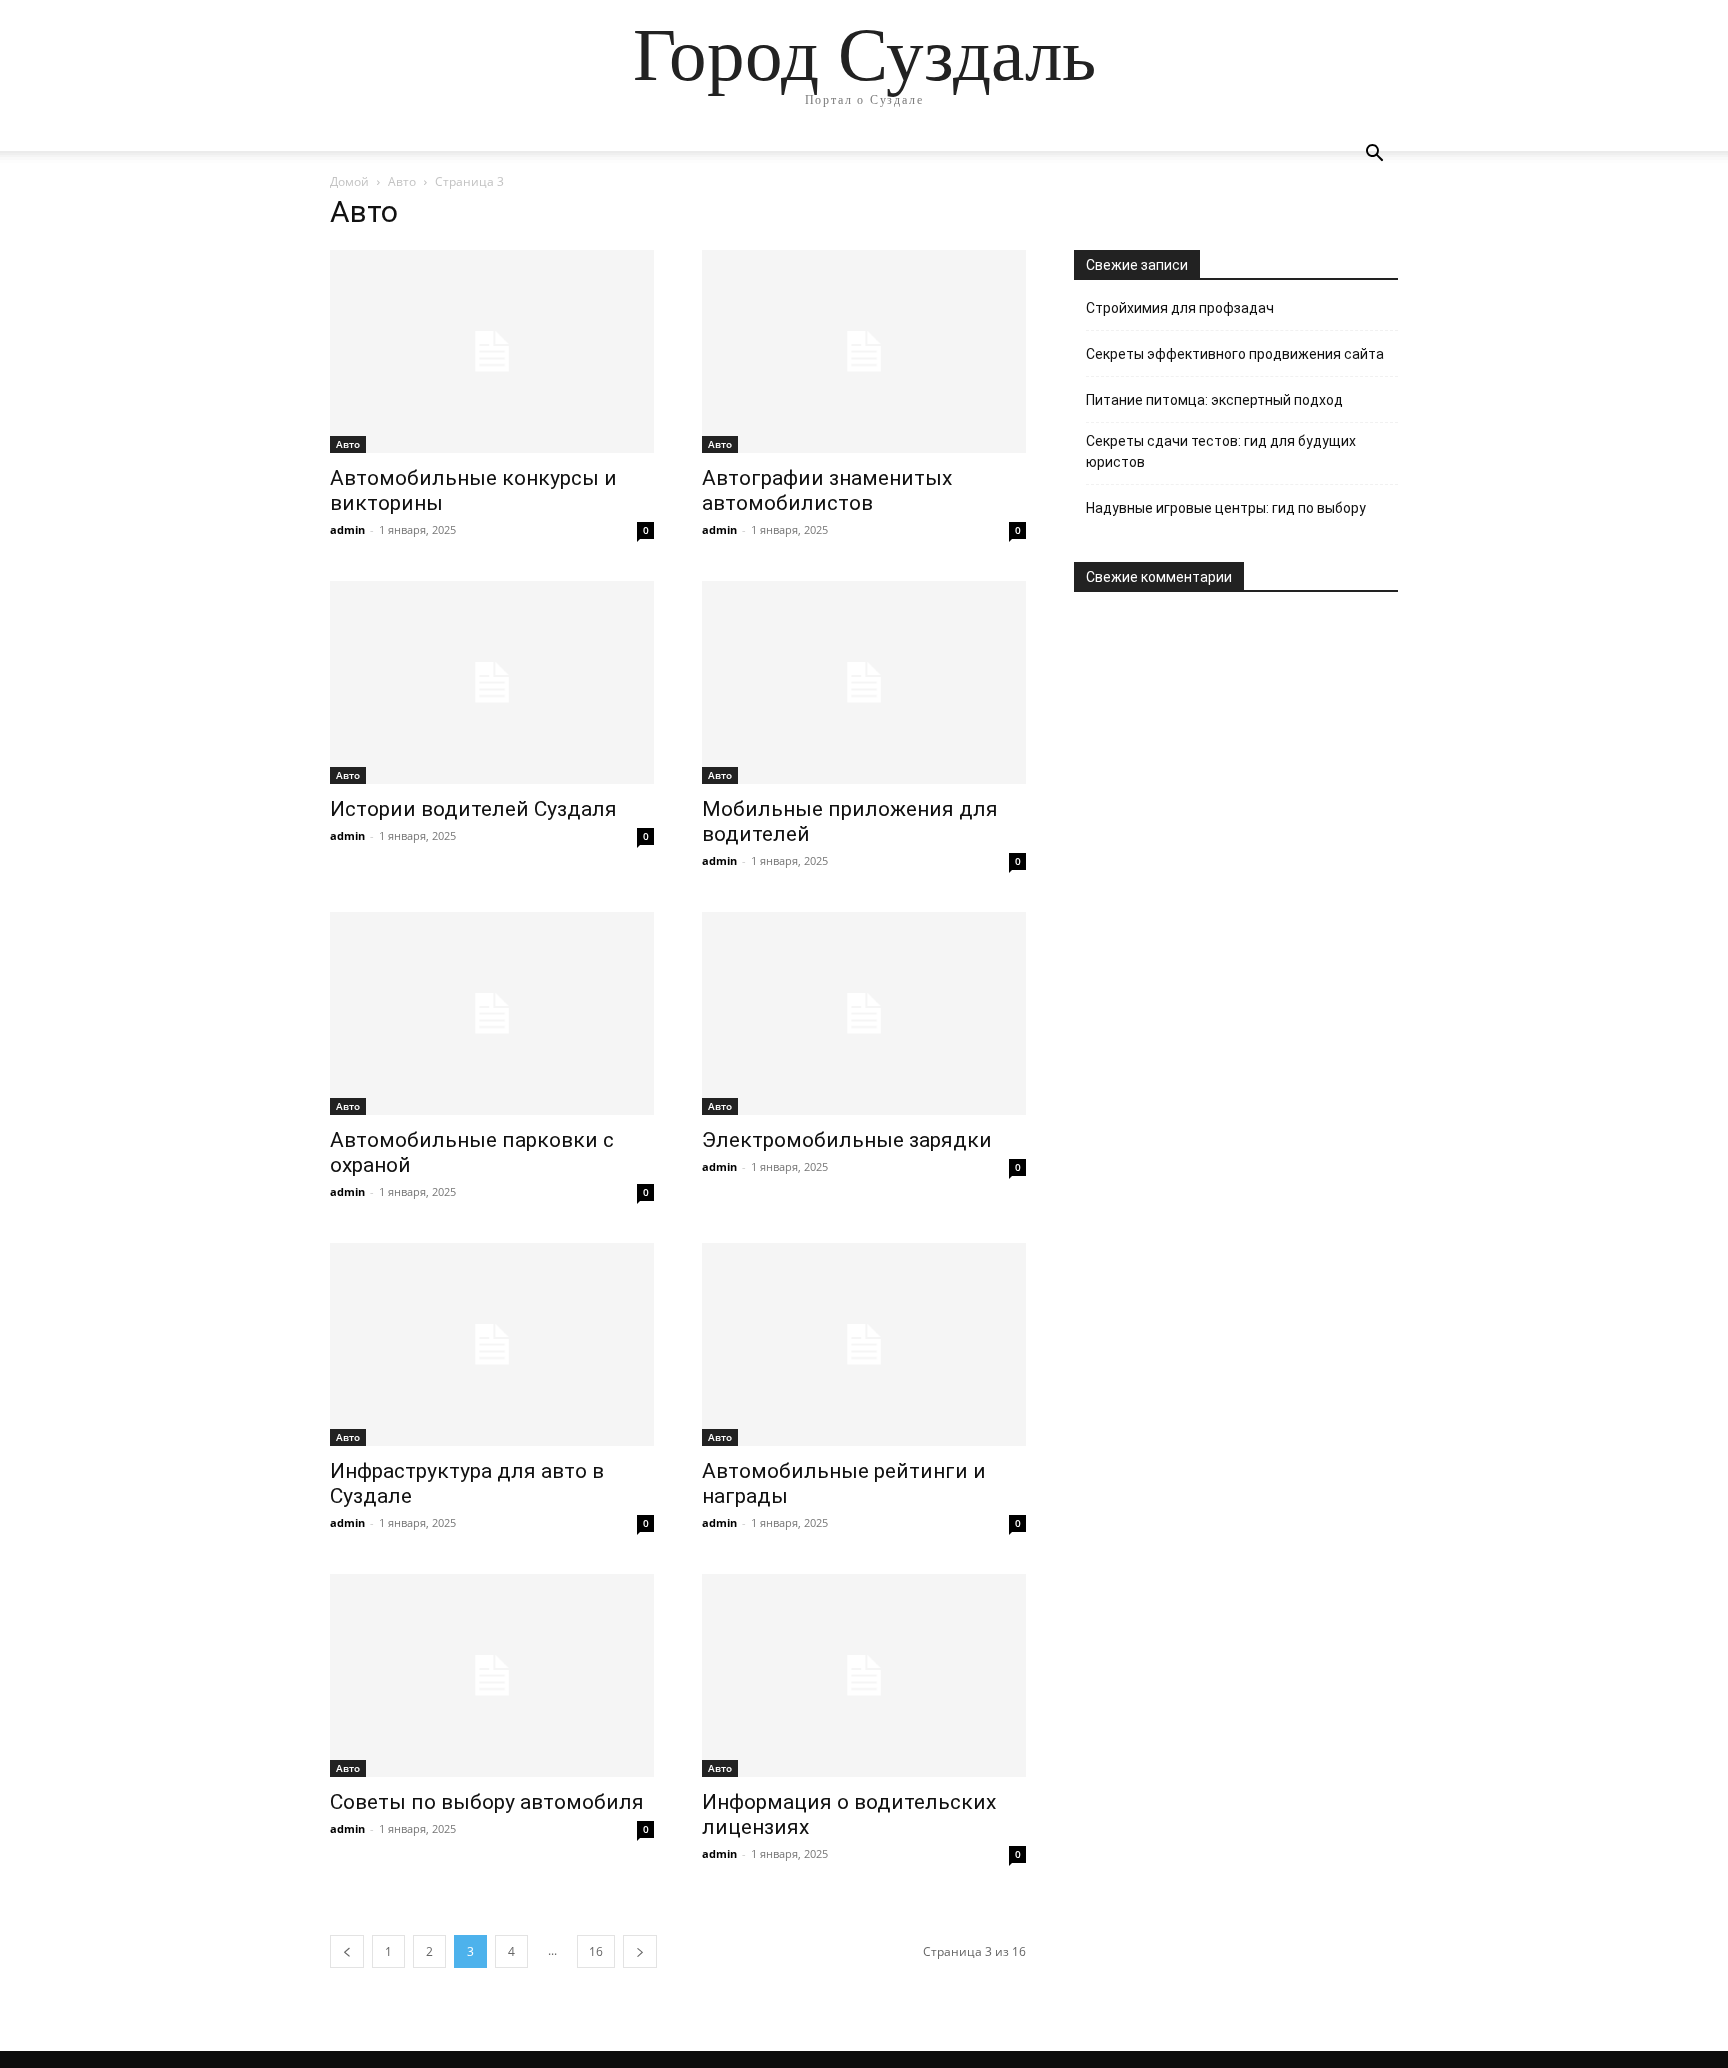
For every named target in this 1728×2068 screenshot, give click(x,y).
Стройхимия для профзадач (1180, 308)
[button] (1374, 155)
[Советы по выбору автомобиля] (492, 1675)
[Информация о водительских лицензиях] (864, 1675)
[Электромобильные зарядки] (864, 1013)
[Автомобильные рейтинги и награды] (864, 1344)
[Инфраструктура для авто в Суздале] (492, 1344)
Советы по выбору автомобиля (487, 1802)
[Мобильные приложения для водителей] (864, 682)
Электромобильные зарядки (847, 1140)
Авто (402, 181)
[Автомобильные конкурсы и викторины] (492, 351)
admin (347, 529)
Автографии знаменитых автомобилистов (827, 490)
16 (596, 1951)
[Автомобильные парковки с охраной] (492, 1013)
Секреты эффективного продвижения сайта (1235, 354)
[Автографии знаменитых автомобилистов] (864, 351)
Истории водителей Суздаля (473, 809)
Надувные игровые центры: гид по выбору (1226, 508)
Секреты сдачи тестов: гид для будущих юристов (1221, 451)
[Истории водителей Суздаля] (492, 682)
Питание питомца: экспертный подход (1214, 400)
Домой (349, 181)
